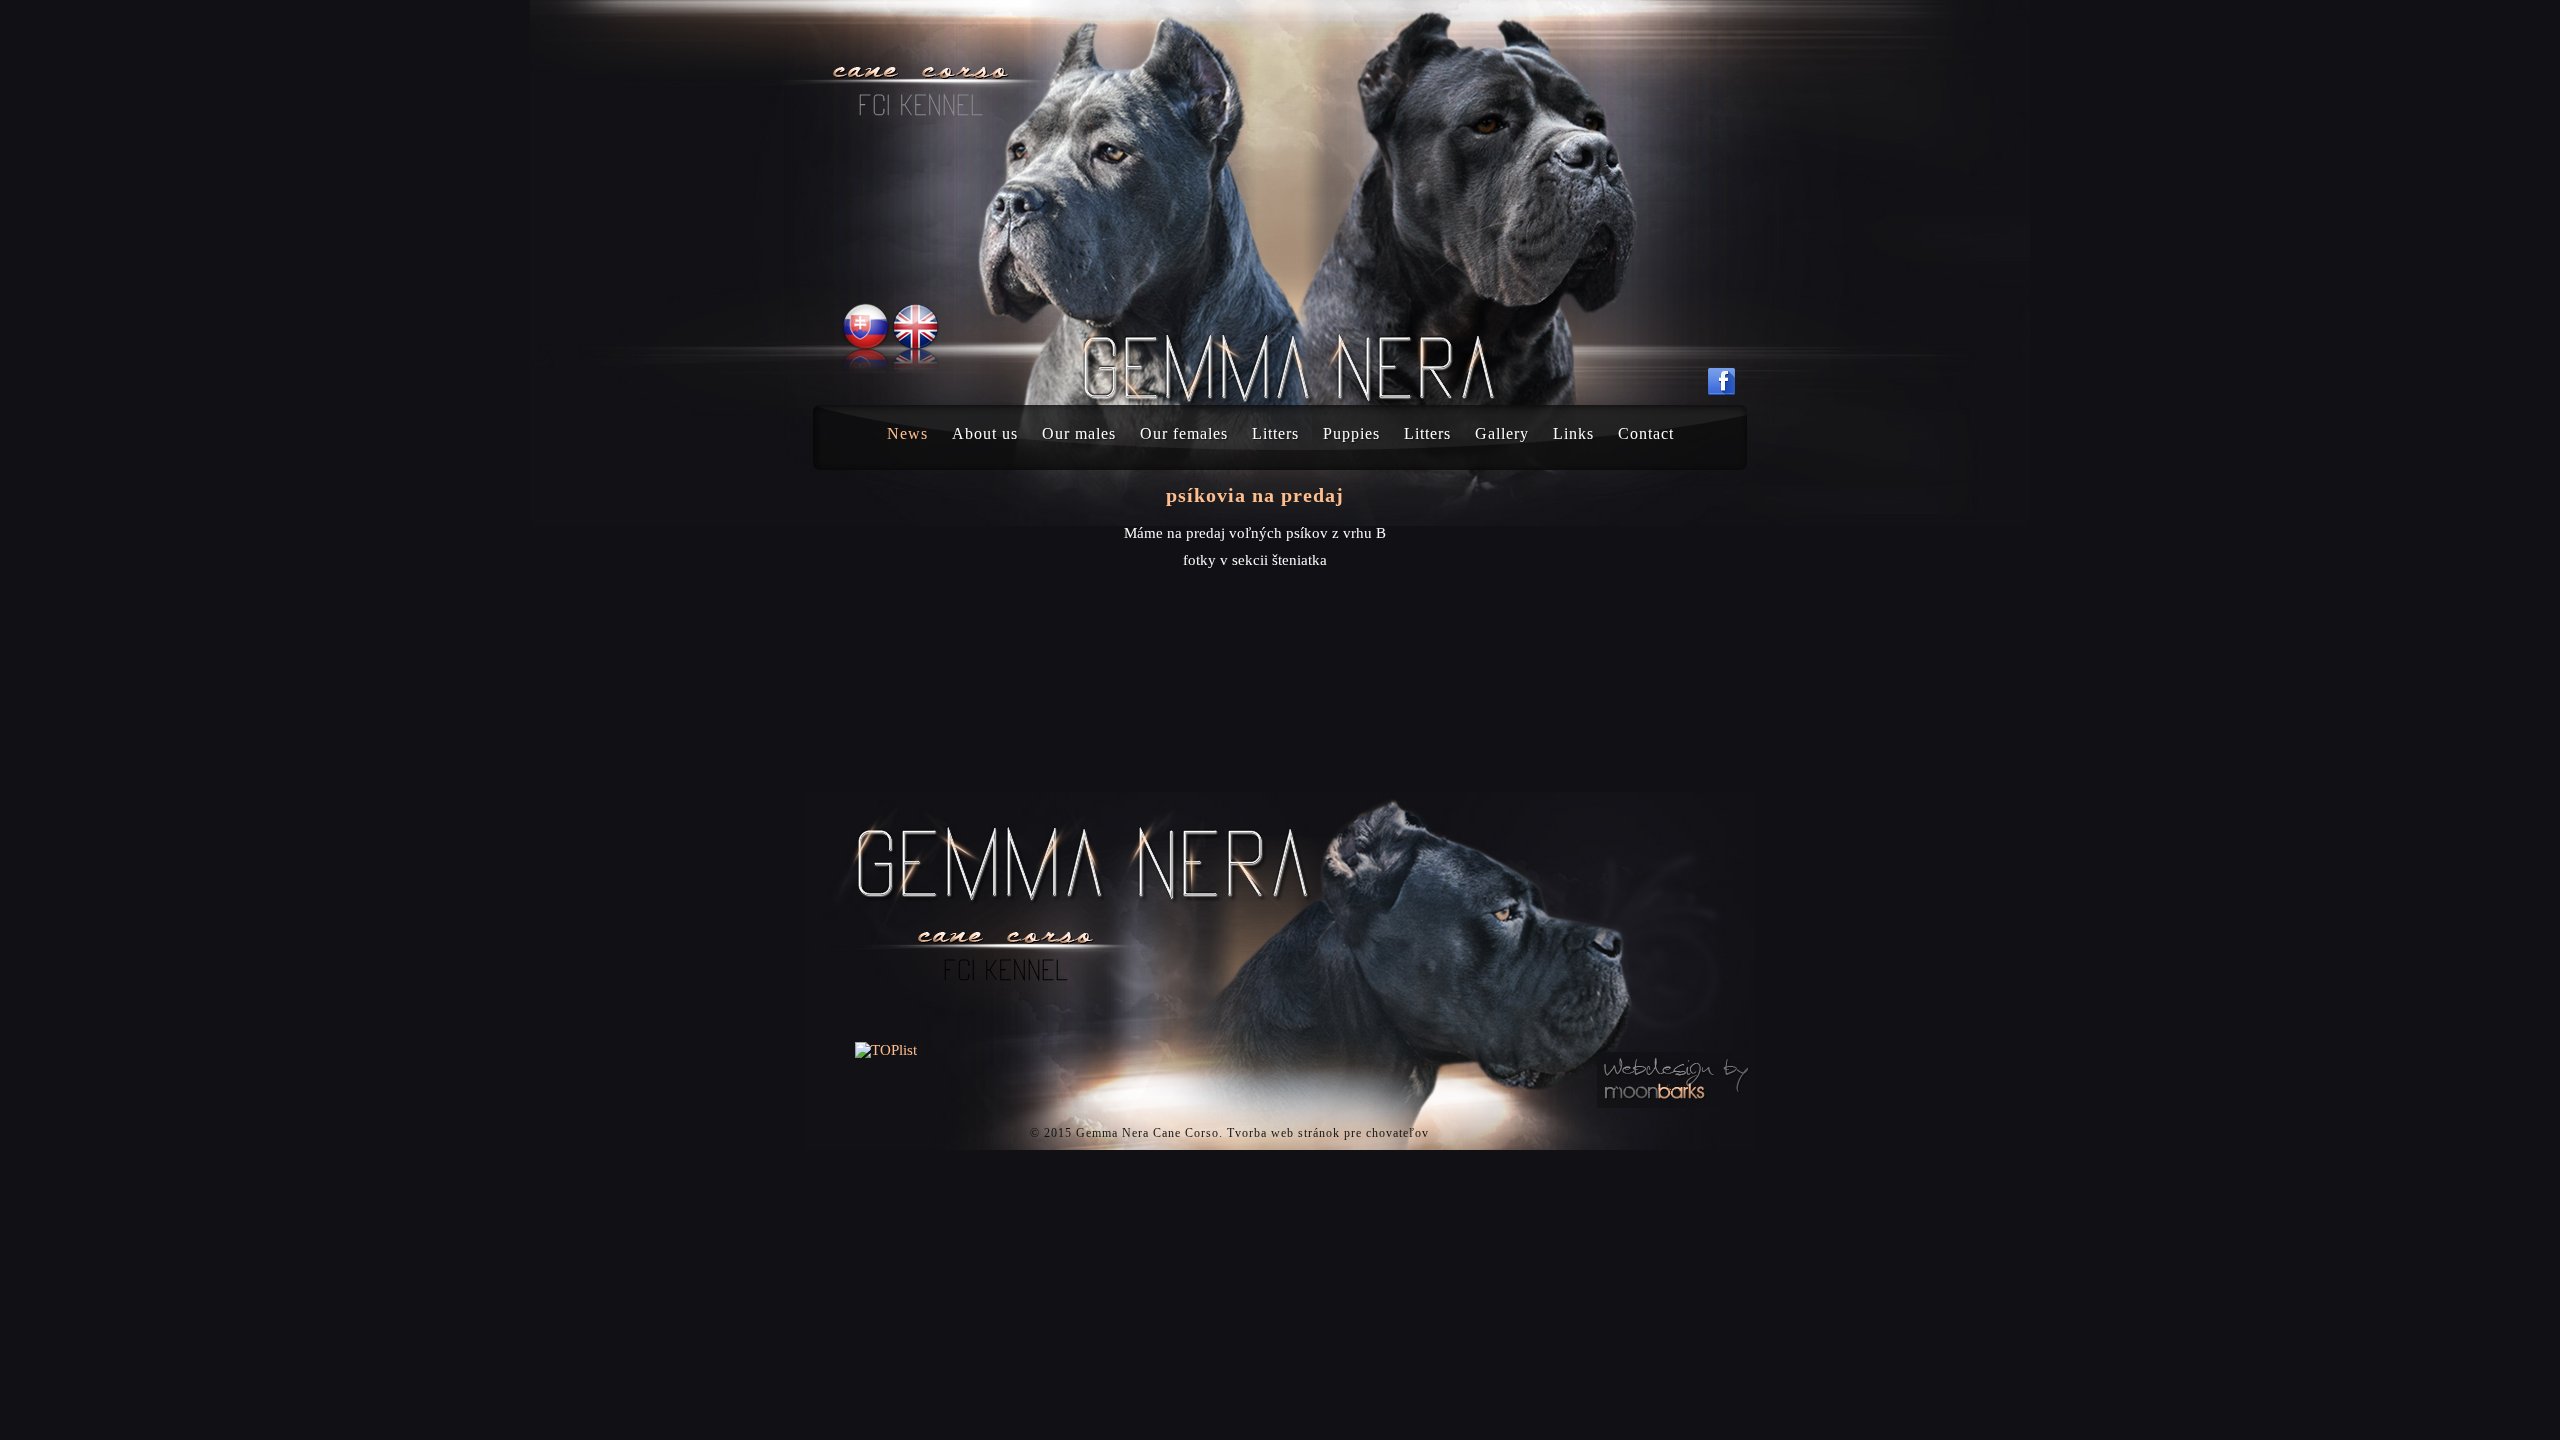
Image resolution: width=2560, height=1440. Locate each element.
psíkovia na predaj (1255, 495)
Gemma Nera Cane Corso (1147, 1133)
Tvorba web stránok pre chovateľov (1328, 1133)
